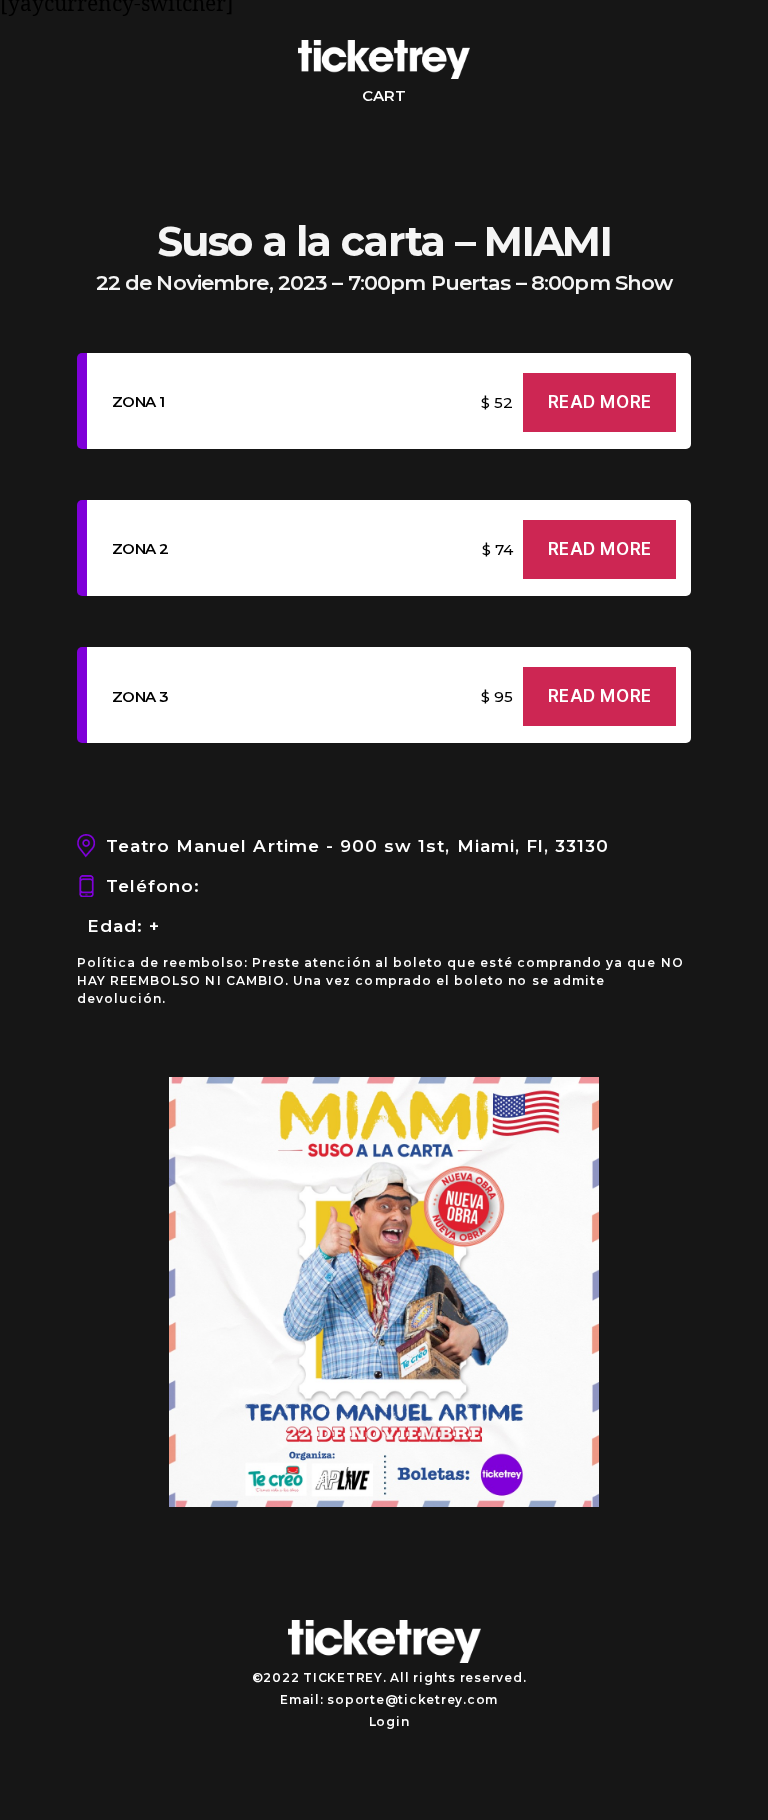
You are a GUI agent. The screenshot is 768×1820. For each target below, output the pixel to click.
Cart (384, 95)
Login (389, 1721)
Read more (600, 402)
